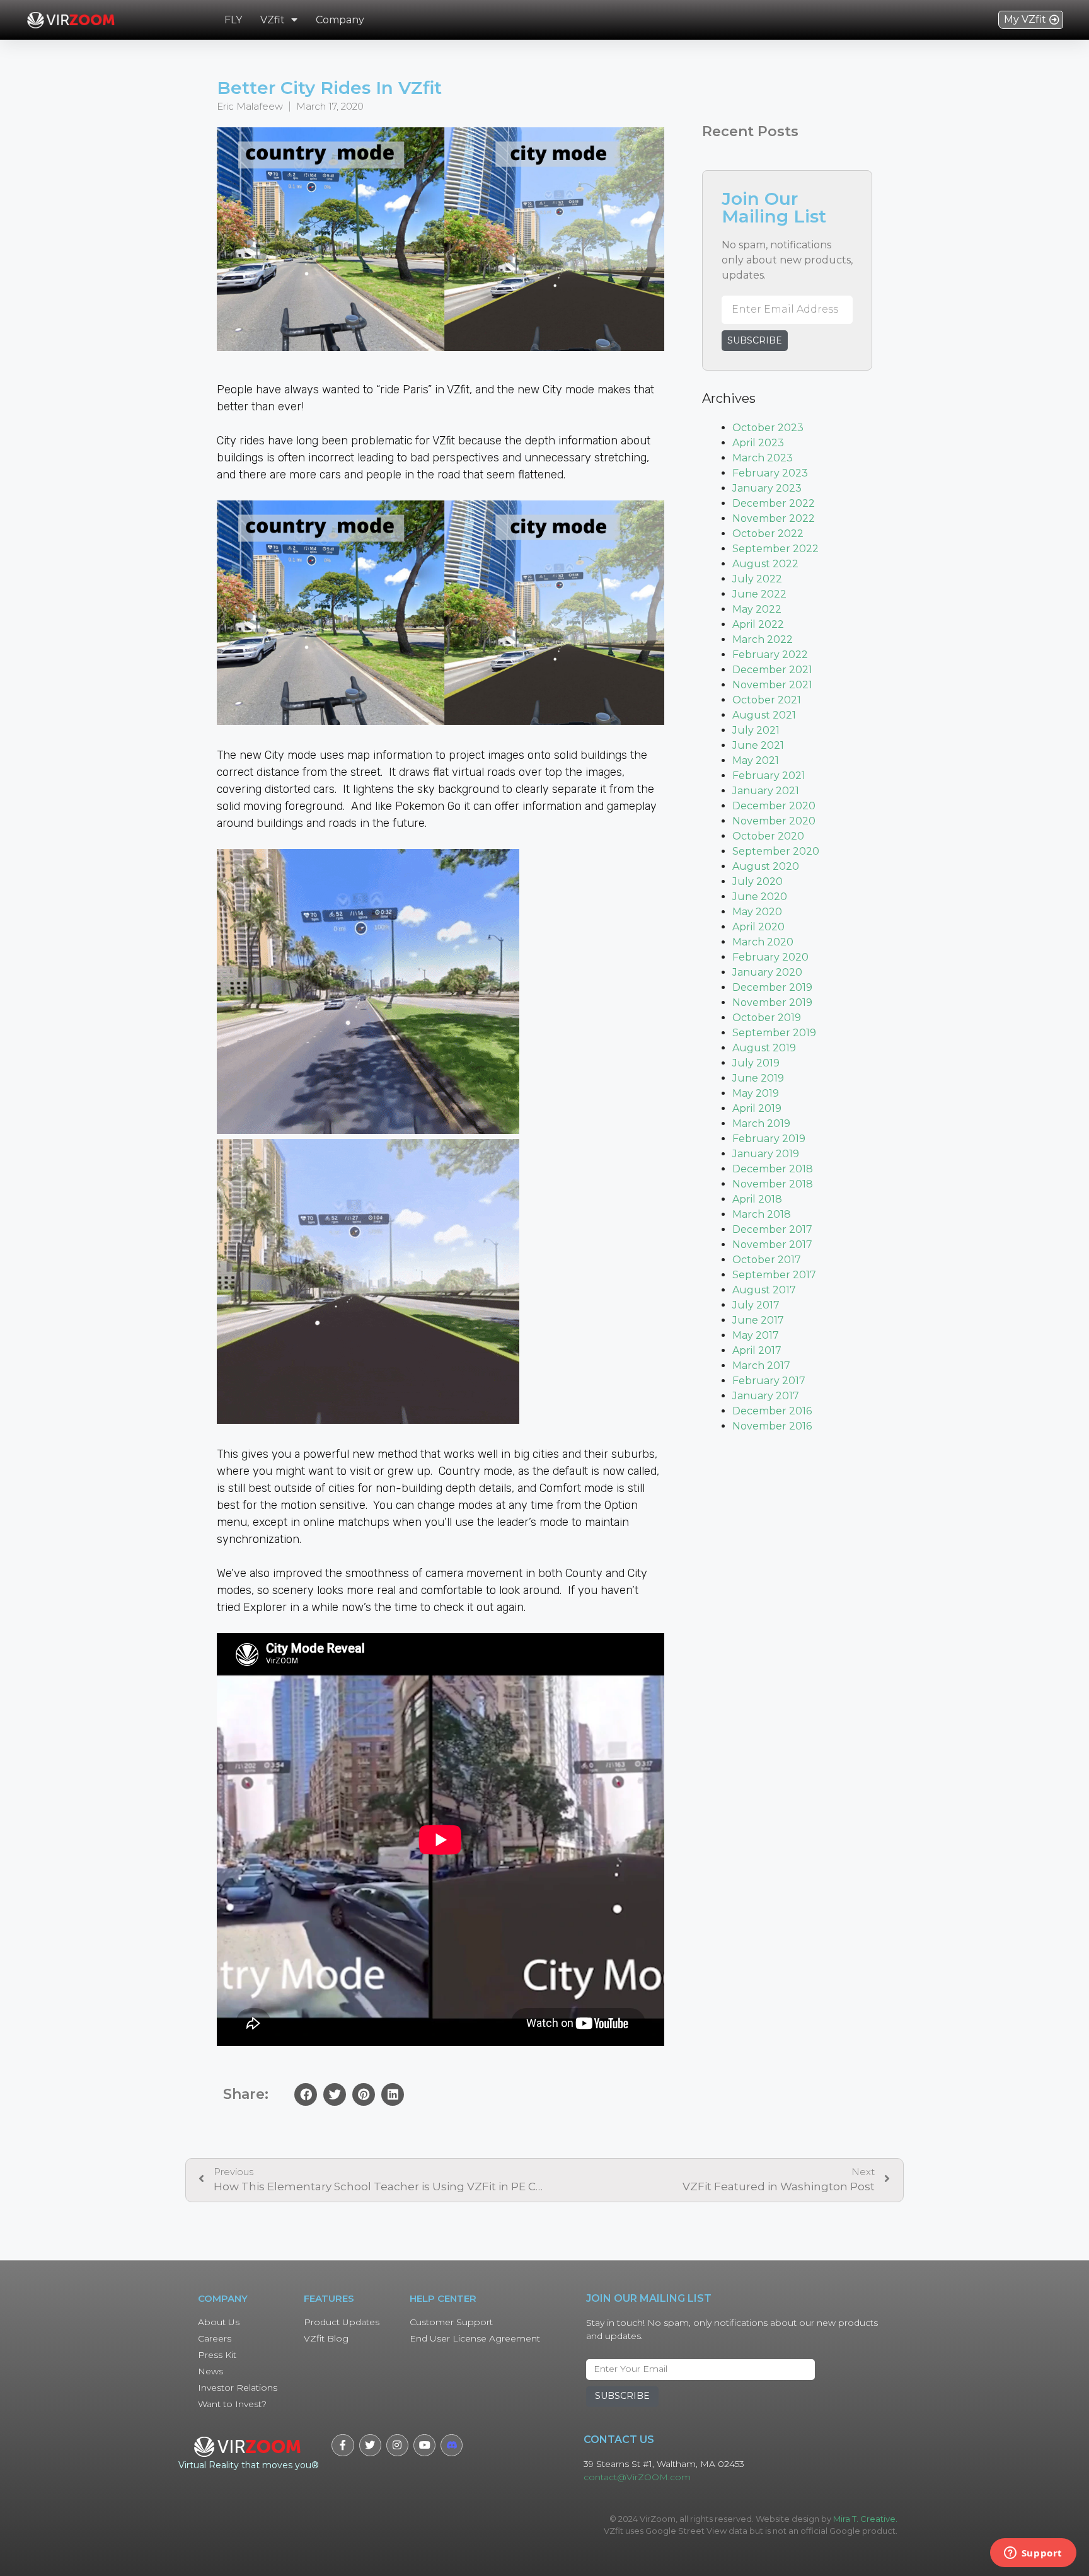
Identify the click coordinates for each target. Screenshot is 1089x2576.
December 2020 (774, 806)
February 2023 (770, 473)
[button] (1031, 20)
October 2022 (768, 534)
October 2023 (768, 428)
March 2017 (761, 1366)
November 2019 (772, 1002)
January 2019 (766, 1154)
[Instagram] (397, 2445)
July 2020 (758, 881)
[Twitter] (370, 2445)
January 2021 (766, 791)
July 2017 (756, 1305)
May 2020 (757, 912)
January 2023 (767, 488)
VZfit (273, 20)
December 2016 (772, 1411)
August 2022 (765, 564)
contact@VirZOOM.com (637, 2477)
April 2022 (758, 624)
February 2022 (770, 655)
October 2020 (768, 836)
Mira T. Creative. (865, 2519)
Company (340, 20)
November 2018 (773, 1184)
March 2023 (763, 458)
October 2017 (767, 1260)
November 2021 (772, 685)
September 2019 (774, 1033)
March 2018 (762, 1214)
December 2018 (773, 1169)
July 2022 (757, 579)
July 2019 (756, 1063)
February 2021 (769, 776)
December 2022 (774, 503)
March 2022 (763, 639)
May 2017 (756, 1335)
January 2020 (767, 972)
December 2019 (772, 987)
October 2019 (767, 1018)
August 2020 (766, 866)
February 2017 (769, 1381)
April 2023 (758, 443)
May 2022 (757, 609)
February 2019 (769, 1139)
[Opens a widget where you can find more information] (1033, 2554)
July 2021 (756, 730)
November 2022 (774, 518)
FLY (233, 20)
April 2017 (757, 1350)
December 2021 (772, 670)
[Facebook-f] (343, 2445)
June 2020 (760, 897)
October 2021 (767, 700)
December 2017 (772, 1229)
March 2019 (761, 1123)
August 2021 (764, 715)
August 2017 (764, 1290)
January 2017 (766, 1396)
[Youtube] (424, 2445)
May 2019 (756, 1093)
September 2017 (774, 1275)
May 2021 (756, 760)
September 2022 (775, 549)
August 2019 (764, 1048)
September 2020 (776, 851)
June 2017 (758, 1320)
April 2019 (757, 1108)
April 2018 (757, 1199)
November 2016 (772, 1426)
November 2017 (772, 1245)
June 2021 (758, 745)
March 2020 (763, 942)
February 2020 (770, 957)
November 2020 (774, 821)
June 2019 (758, 1078)
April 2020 (758, 927)
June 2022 (759, 594)
